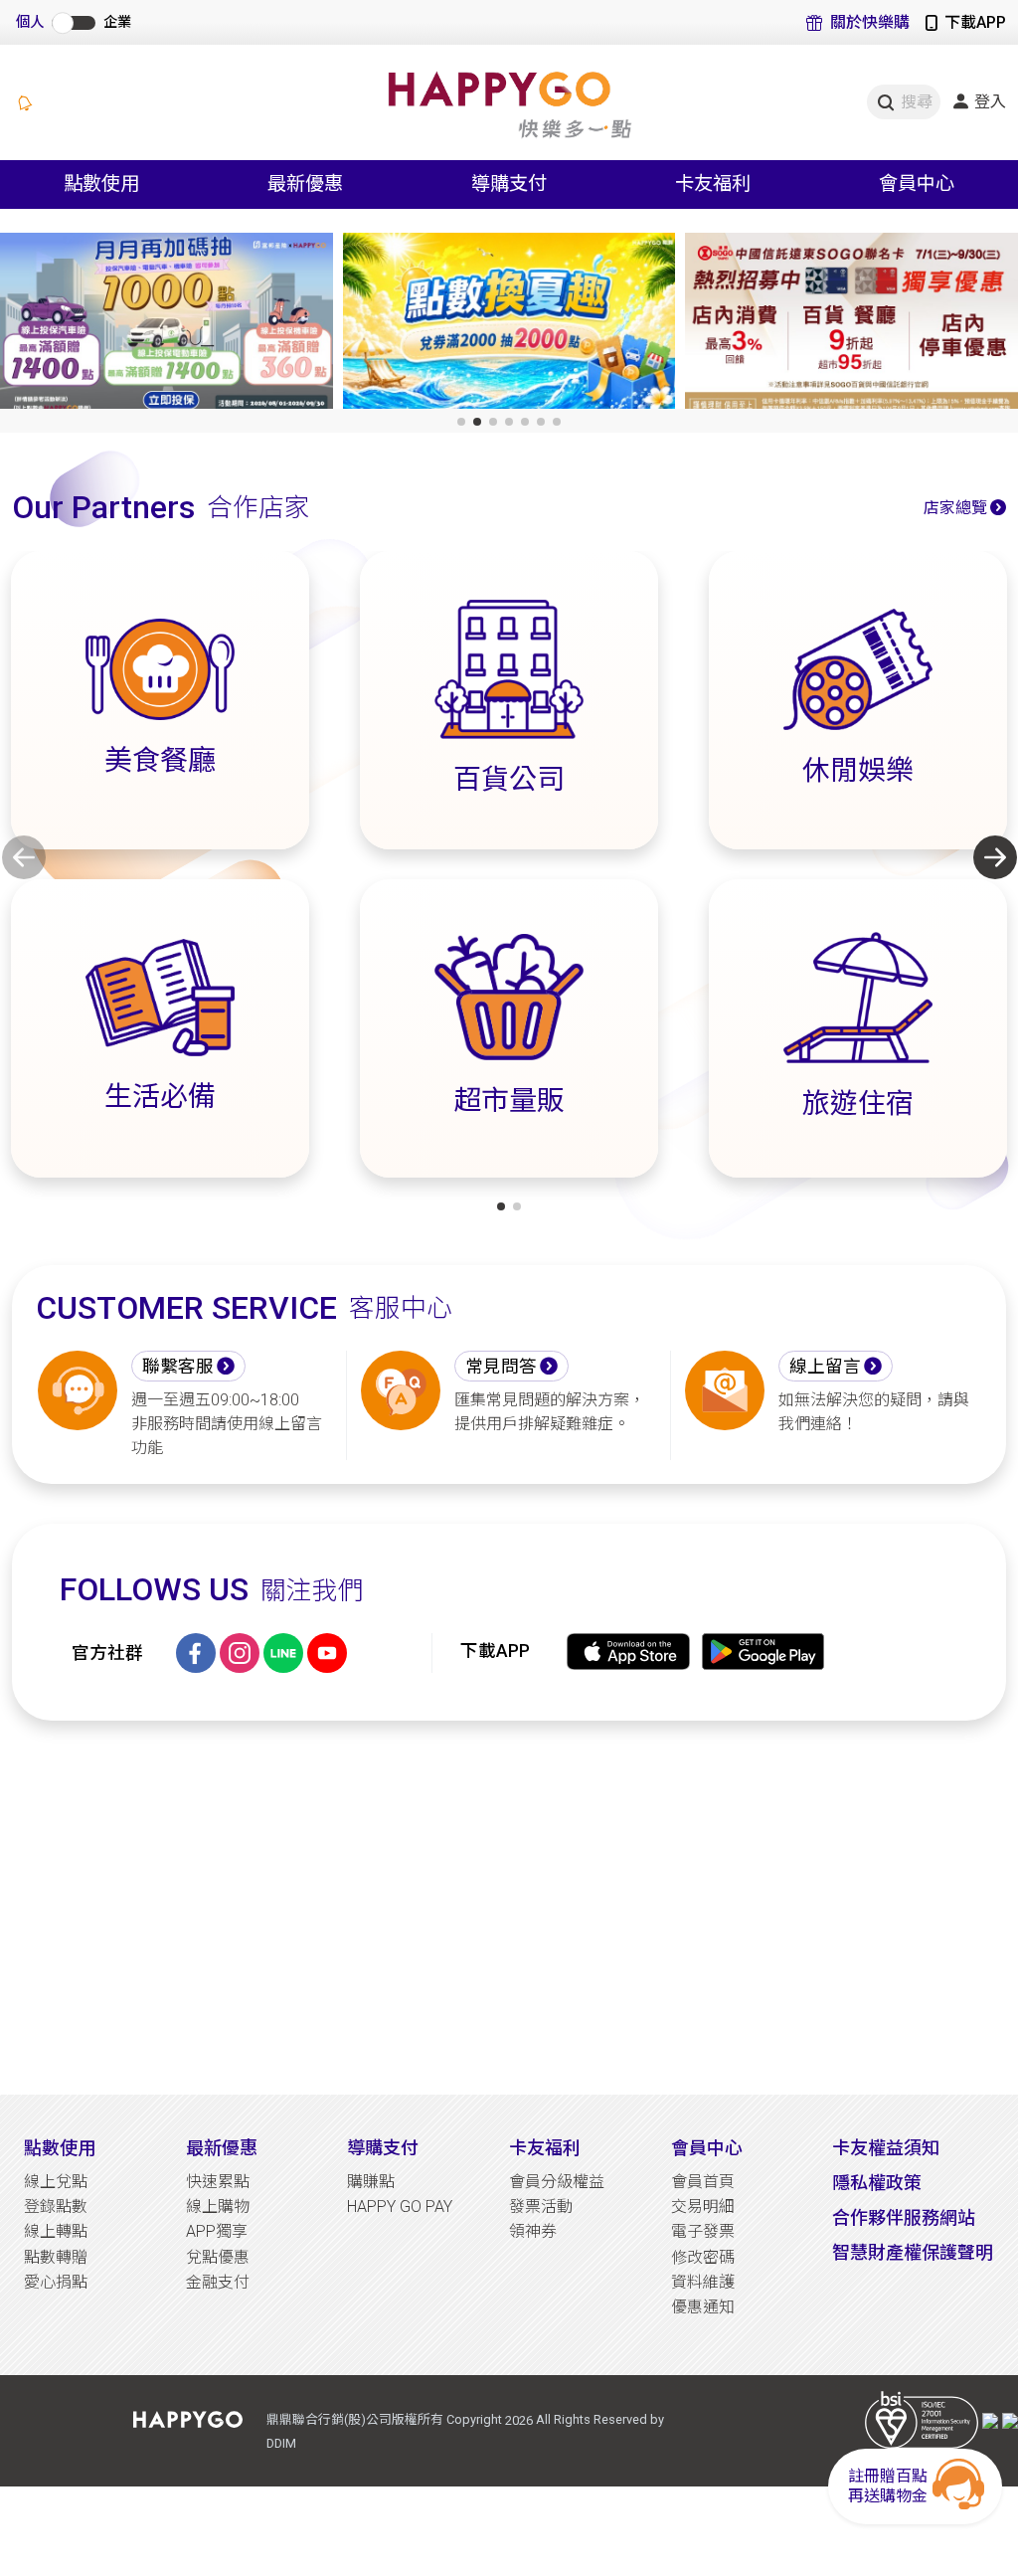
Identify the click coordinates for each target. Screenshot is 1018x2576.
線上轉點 (56, 2231)
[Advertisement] (509, 1908)
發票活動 (541, 2207)
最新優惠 (222, 2148)
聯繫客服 (178, 1367)
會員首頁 (703, 2182)
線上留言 (825, 1367)
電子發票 (703, 2231)
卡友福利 (545, 2148)
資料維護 (703, 2282)
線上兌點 (56, 2182)
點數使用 (60, 2148)
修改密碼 (703, 2257)
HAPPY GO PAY (400, 2207)
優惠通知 (703, 2307)
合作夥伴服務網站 (904, 2217)
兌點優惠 (218, 2257)
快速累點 (218, 2182)
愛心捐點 (56, 2282)
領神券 (533, 2231)
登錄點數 (56, 2207)
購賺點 (371, 2182)
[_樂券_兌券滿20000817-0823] (167, 325)
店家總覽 (955, 508)
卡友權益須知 (886, 2148)
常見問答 (501, 1367)
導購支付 (383, 2148)
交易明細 (703, 2207)
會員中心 (707, 2148)
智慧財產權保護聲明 (913, 2252)
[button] (461, 422)
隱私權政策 (877, 2183)
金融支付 (218, 2282)
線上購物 (218, 2207)
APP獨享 (217, 2231)
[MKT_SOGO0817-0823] (509, 325)
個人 (30, 22)
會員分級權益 (557, 2182)
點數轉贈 (56, 2257)
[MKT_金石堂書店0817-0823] (851, 325)
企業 (117, 22)
